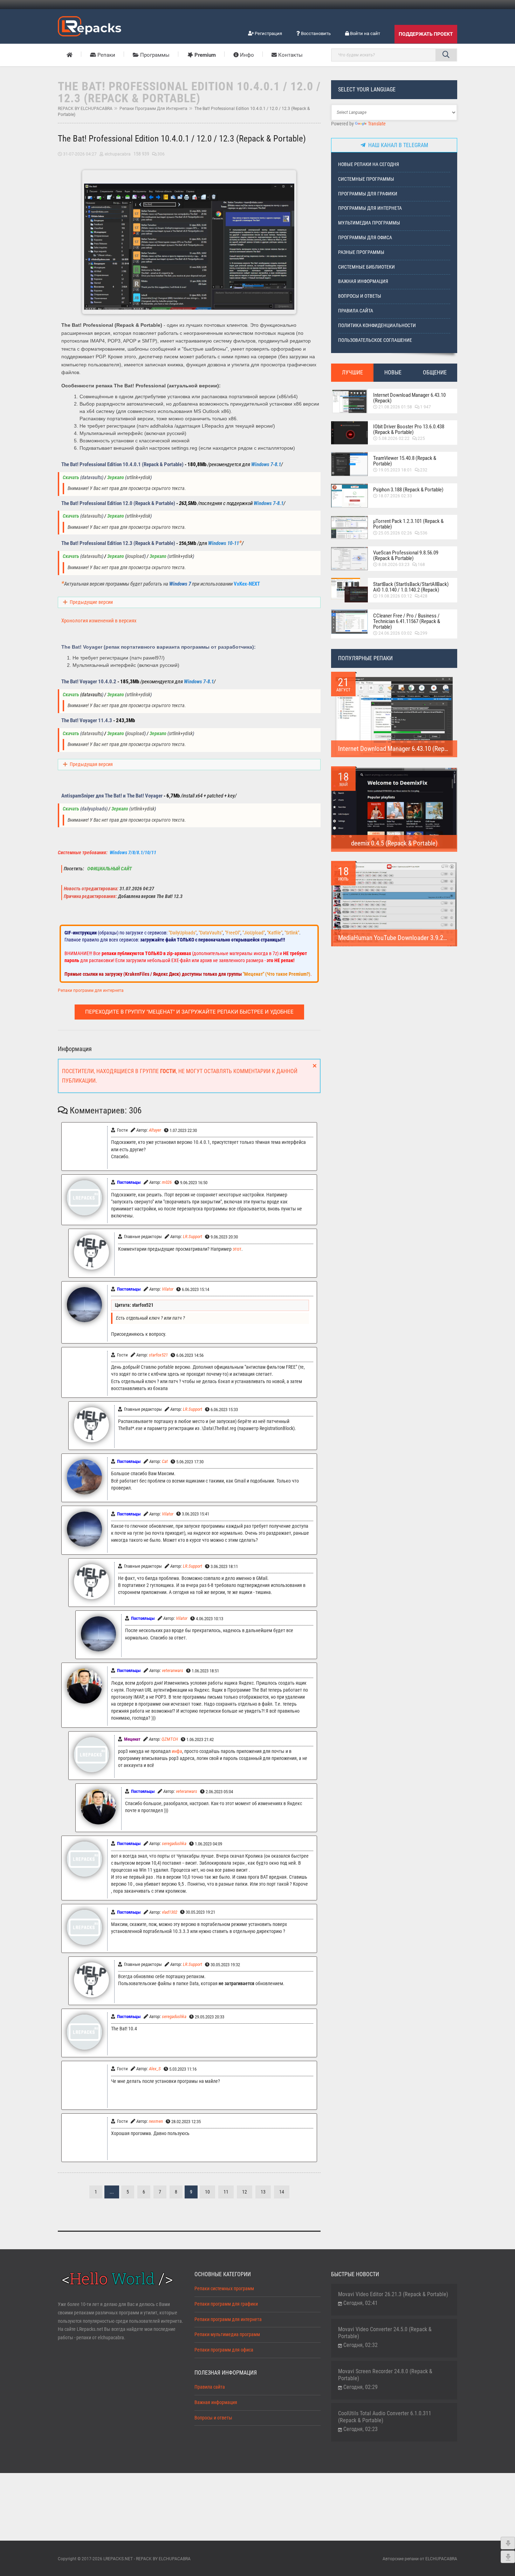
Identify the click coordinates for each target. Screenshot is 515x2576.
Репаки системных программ (224, 2289)
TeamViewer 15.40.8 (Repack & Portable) (405, 461)
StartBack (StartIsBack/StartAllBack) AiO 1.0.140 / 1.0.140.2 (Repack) (411, 587)
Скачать (71, 478)
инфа (177, 1751)
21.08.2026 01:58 (395, 407)
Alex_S (155, 2069)
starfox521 (158, 1355)
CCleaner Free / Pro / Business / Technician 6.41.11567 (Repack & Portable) (407, 621)
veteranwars (173, 1670)
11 (226, 2192)
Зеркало (116, 478)
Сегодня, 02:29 (360, 2387)
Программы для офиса (365, 238)
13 (263, 2192)
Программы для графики (368, 194)
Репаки (106, 55)
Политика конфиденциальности (377, 326)
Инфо (246, 55)
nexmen (156, 2121)
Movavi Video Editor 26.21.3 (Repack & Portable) (393, 2294)
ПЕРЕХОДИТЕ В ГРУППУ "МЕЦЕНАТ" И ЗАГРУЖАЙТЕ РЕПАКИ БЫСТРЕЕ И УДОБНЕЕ (189, 1012)
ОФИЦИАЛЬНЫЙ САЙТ (109, 869)
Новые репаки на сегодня (369, 164)
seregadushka (174, 1843)
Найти (446, 55)
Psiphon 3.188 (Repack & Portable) (408, 490)
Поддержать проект (426, 34)
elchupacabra (118, 154)
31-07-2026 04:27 (80, 154)
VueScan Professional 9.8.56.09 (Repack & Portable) (406, 555)
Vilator (168, 1289)
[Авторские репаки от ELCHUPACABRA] (90, 25)
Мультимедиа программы (369, 223)
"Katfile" (275, 933)
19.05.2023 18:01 (395, 470)
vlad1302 (170, 1912)
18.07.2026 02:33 (395, 496)
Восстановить (315, 33)
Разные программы (361, 252)
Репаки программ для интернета (153, 109)
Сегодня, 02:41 (360, 2303)
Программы (154, 55)
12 (245, 2192)
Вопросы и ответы (360, 296)
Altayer (155, 1130)
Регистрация (268, 33)
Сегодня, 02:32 (360, 2345)
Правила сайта (356, 311)
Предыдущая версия (91, 764)
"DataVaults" (211, 933)
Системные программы (366, 179)
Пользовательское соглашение (375, 340)
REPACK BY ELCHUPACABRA (85, 109)
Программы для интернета (370, 208)
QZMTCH (170, 1739)
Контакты (290, 55)
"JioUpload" (254, 933)
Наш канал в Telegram (397, 145)
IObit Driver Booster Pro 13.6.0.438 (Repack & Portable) (409, 429)
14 (282, 2192)
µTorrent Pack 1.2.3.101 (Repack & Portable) (408, 524)
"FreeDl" (233, 933)
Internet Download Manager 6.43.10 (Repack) (409, 398)
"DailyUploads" (183, 933)
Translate (377, 124)
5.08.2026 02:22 (394, 438)
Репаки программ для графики (226, 2304)
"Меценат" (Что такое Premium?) (277, 974)
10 (207, 2192)
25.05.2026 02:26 (395, 533)
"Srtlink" (292, 933)
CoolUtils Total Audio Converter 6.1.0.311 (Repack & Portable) (385, 2417)
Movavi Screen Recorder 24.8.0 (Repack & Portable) (385, 2375)
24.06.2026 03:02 (395, 633)
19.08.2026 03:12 (395, 596)
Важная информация (363, 281)
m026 (167, 1182)
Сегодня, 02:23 (360, 2429)
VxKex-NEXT (247, 584)
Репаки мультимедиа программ (227, 2335)
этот (237, 1249)
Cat (165, 1461)
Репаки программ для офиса (224, 2350)
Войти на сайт (365, 33)
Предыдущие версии (91, 602)
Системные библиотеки (366, 267)
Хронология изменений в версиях (99, 621)
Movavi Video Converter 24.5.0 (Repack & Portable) (385, 2333)
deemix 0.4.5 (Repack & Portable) (394, 843)
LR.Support (193, 1237)
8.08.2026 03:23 (394, 565)
